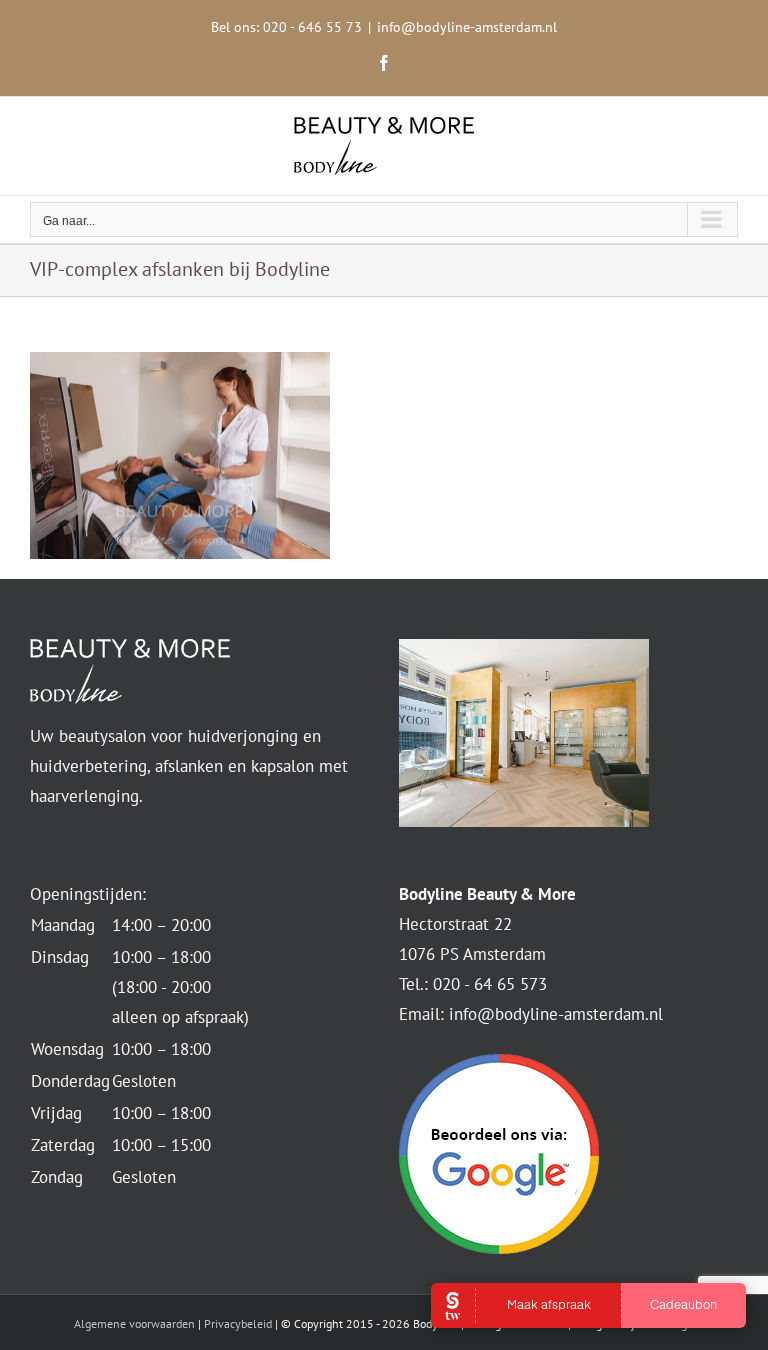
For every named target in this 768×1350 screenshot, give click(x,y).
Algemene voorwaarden (134, 1323)
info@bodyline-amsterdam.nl (467, 27)
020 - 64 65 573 (490, 984)
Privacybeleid (238, 1323)
